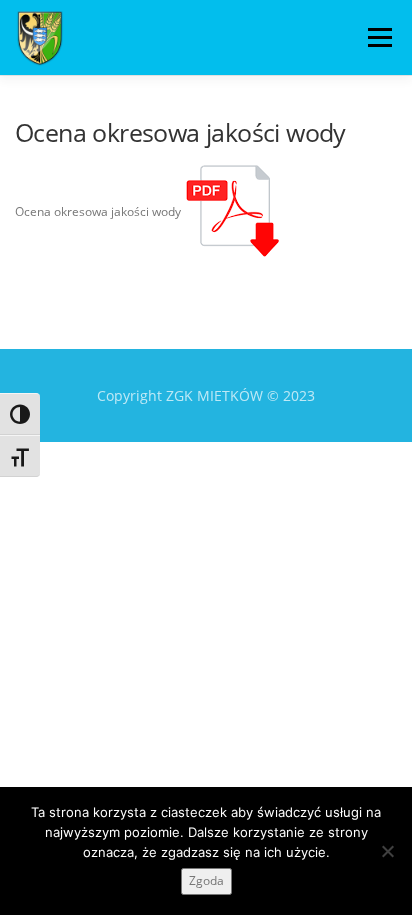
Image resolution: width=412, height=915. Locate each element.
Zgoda (206, 880)
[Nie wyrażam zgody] (387, 851)
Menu (378, 37)
